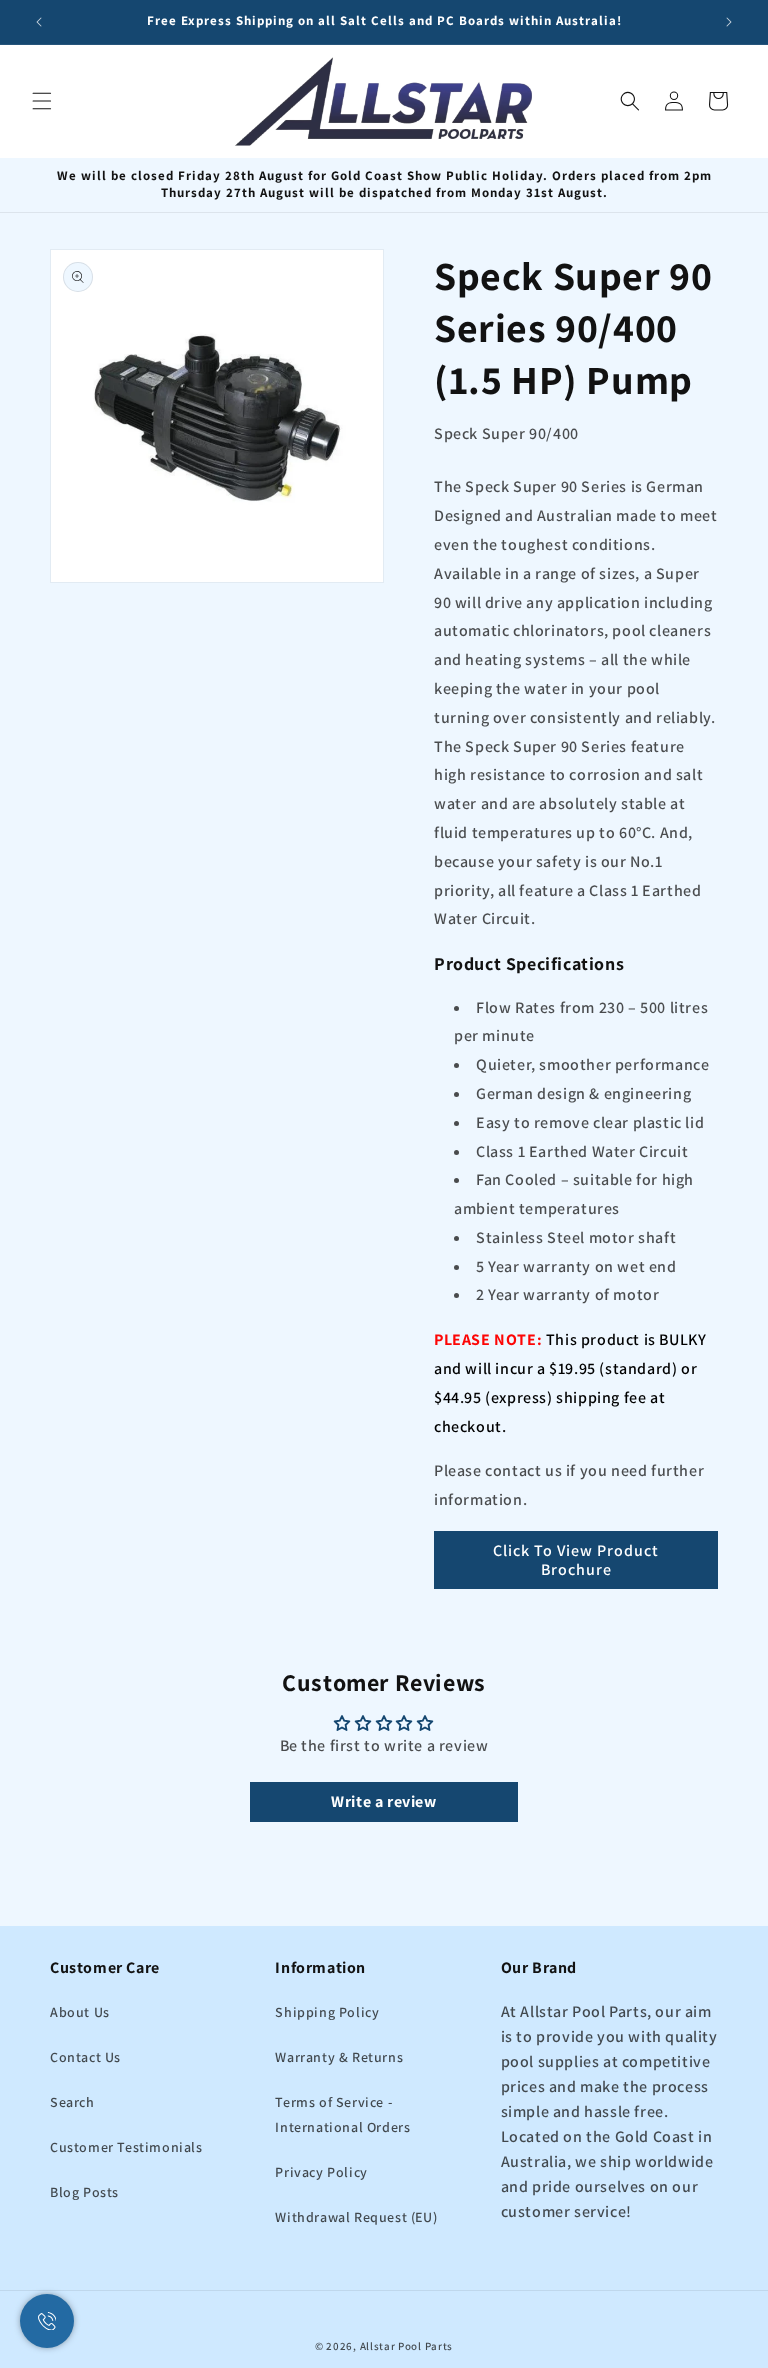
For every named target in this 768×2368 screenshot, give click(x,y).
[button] (42, 101)
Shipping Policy (327, 2012)
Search (72, 2102)
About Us (80, 2012)
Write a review (383, 1801)
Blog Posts (84, 2192)
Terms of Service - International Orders (342, 2114)
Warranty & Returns (339, 2057)
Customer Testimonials (126, 2147)
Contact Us (85, 2057)
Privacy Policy (321, 2172)
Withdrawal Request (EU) (356, 2217)
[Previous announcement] (39, 22)
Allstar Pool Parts (407, 2346)
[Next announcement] (729, 22)
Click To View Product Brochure (576, 1560)
